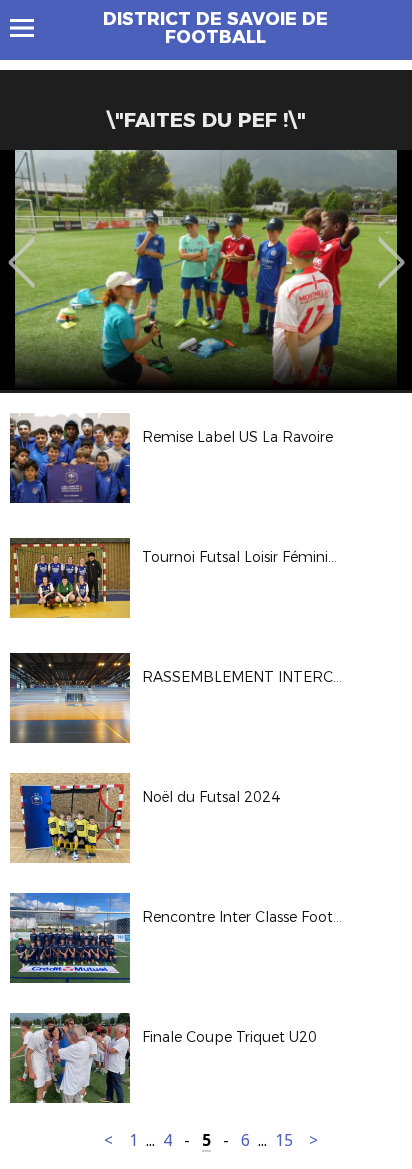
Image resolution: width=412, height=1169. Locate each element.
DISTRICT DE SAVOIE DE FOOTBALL (215, 28)
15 (284, 1140)
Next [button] (391, 248)
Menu (31, 28)
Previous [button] (21, 248)
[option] (206, 270)
